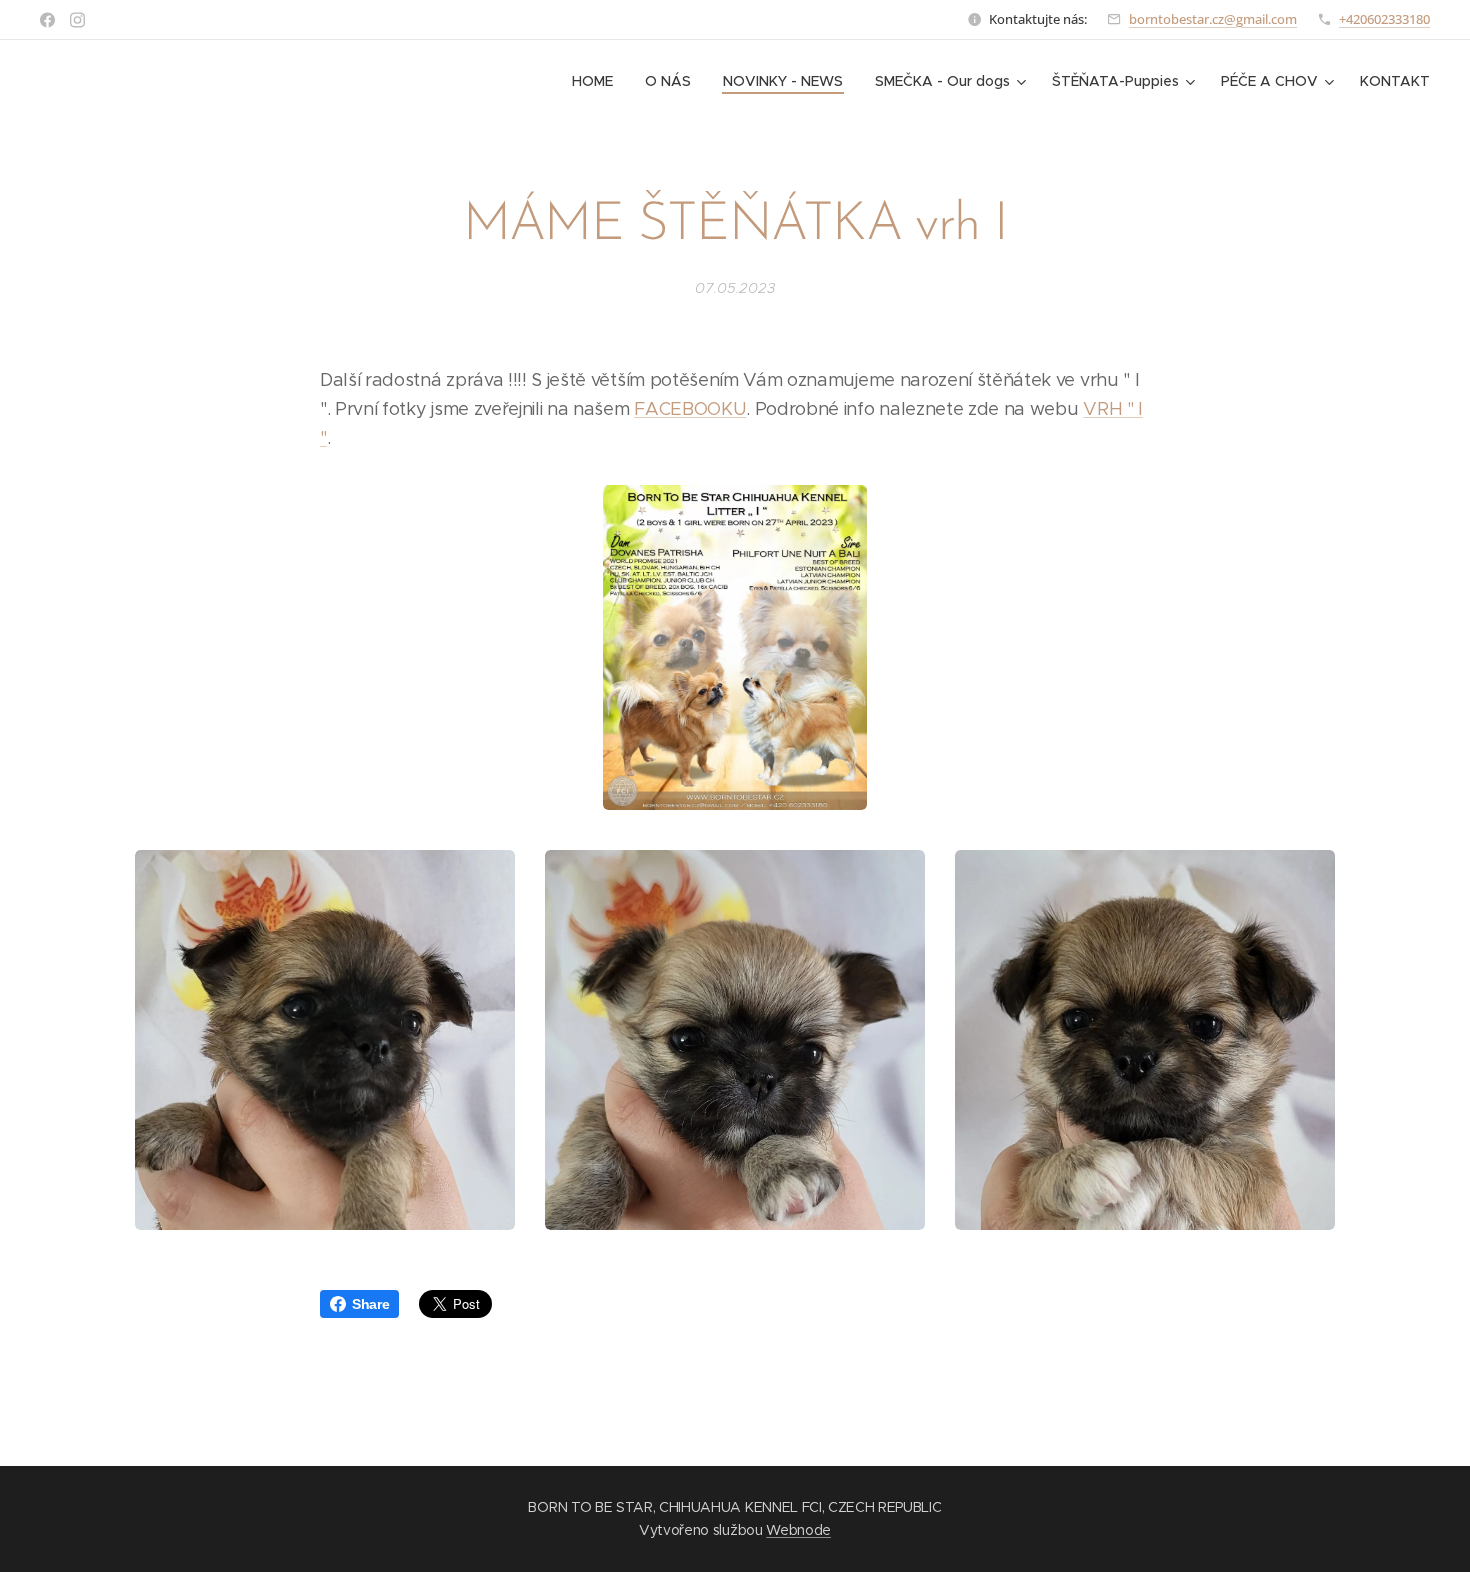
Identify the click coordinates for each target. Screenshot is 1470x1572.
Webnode (798, 1530)
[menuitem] (598, 81)
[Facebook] (47, 20)
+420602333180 (1384, 19)
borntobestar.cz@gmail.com (1213, 19)
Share (370, 1304)
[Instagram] (77, 20)
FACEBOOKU (690, 409)
